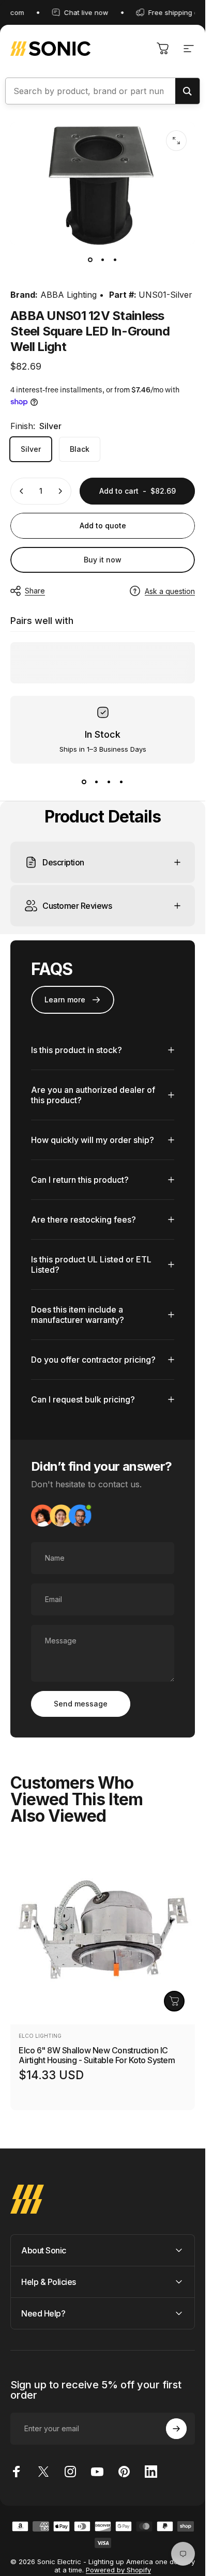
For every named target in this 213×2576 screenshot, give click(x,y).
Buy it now (103, 560)
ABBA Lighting (69, 295)
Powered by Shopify (118, 2570)
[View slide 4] (121, 782)
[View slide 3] (109, 782)
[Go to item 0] (90, 260)
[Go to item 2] (103, 260)
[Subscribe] (176, 2429)
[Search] (187, 91)
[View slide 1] (84, 782)
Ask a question (170, 591)
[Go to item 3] (115, 260)
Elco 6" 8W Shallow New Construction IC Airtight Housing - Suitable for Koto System (97, 2055)
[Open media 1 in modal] (176, 141)
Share (35, 591)
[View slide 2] (97, 782)
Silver (31, 449)
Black (80, 449)
